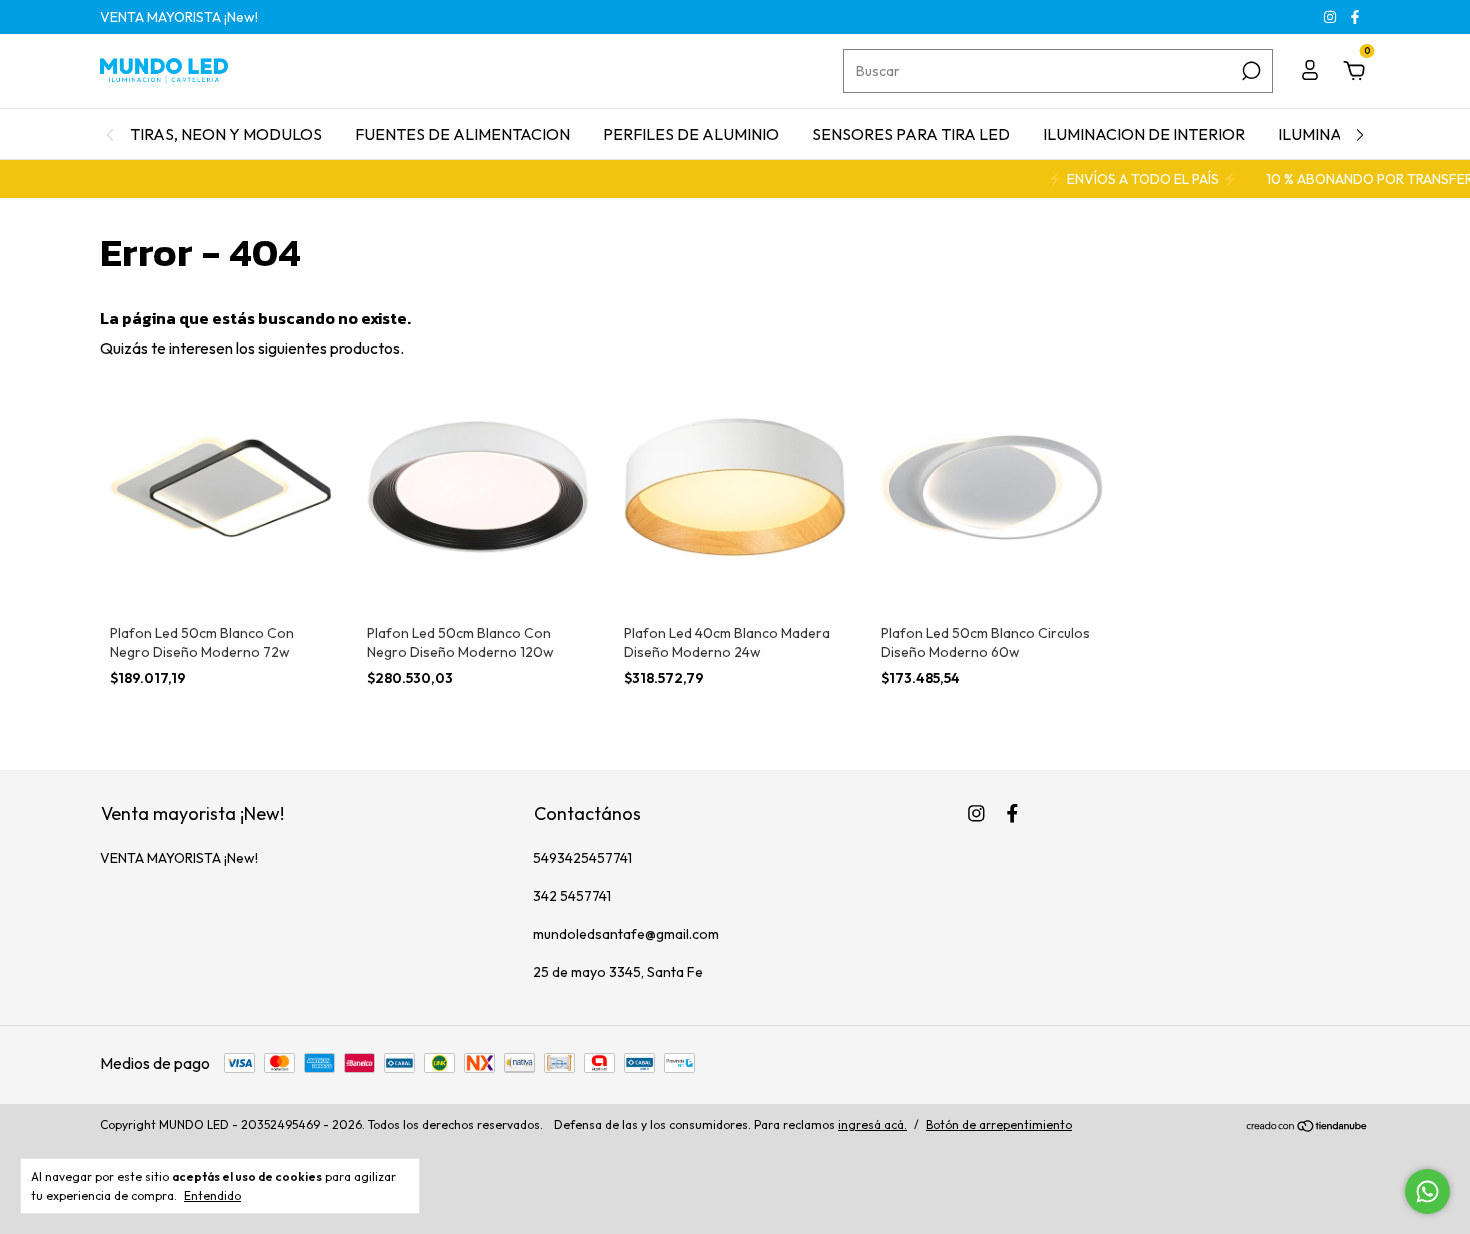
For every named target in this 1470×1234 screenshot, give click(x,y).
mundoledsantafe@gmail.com (626, 934)
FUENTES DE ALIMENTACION (462, 134)
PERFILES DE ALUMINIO (691, 134)
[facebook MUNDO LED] (1355, 17)
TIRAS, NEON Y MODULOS (226, 134)
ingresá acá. (872, 1124)
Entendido (212, 1195)
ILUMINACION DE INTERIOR (1144, 134)
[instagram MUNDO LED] (1331, 17)
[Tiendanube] (1307, 1127)
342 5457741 (572, 896)
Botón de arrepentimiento (999, 1124)
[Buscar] (1249, 71)
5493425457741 (582, 858)
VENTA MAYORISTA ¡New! (179, 17)
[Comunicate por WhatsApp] (1427, 1191)
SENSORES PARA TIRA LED (911, 134)
